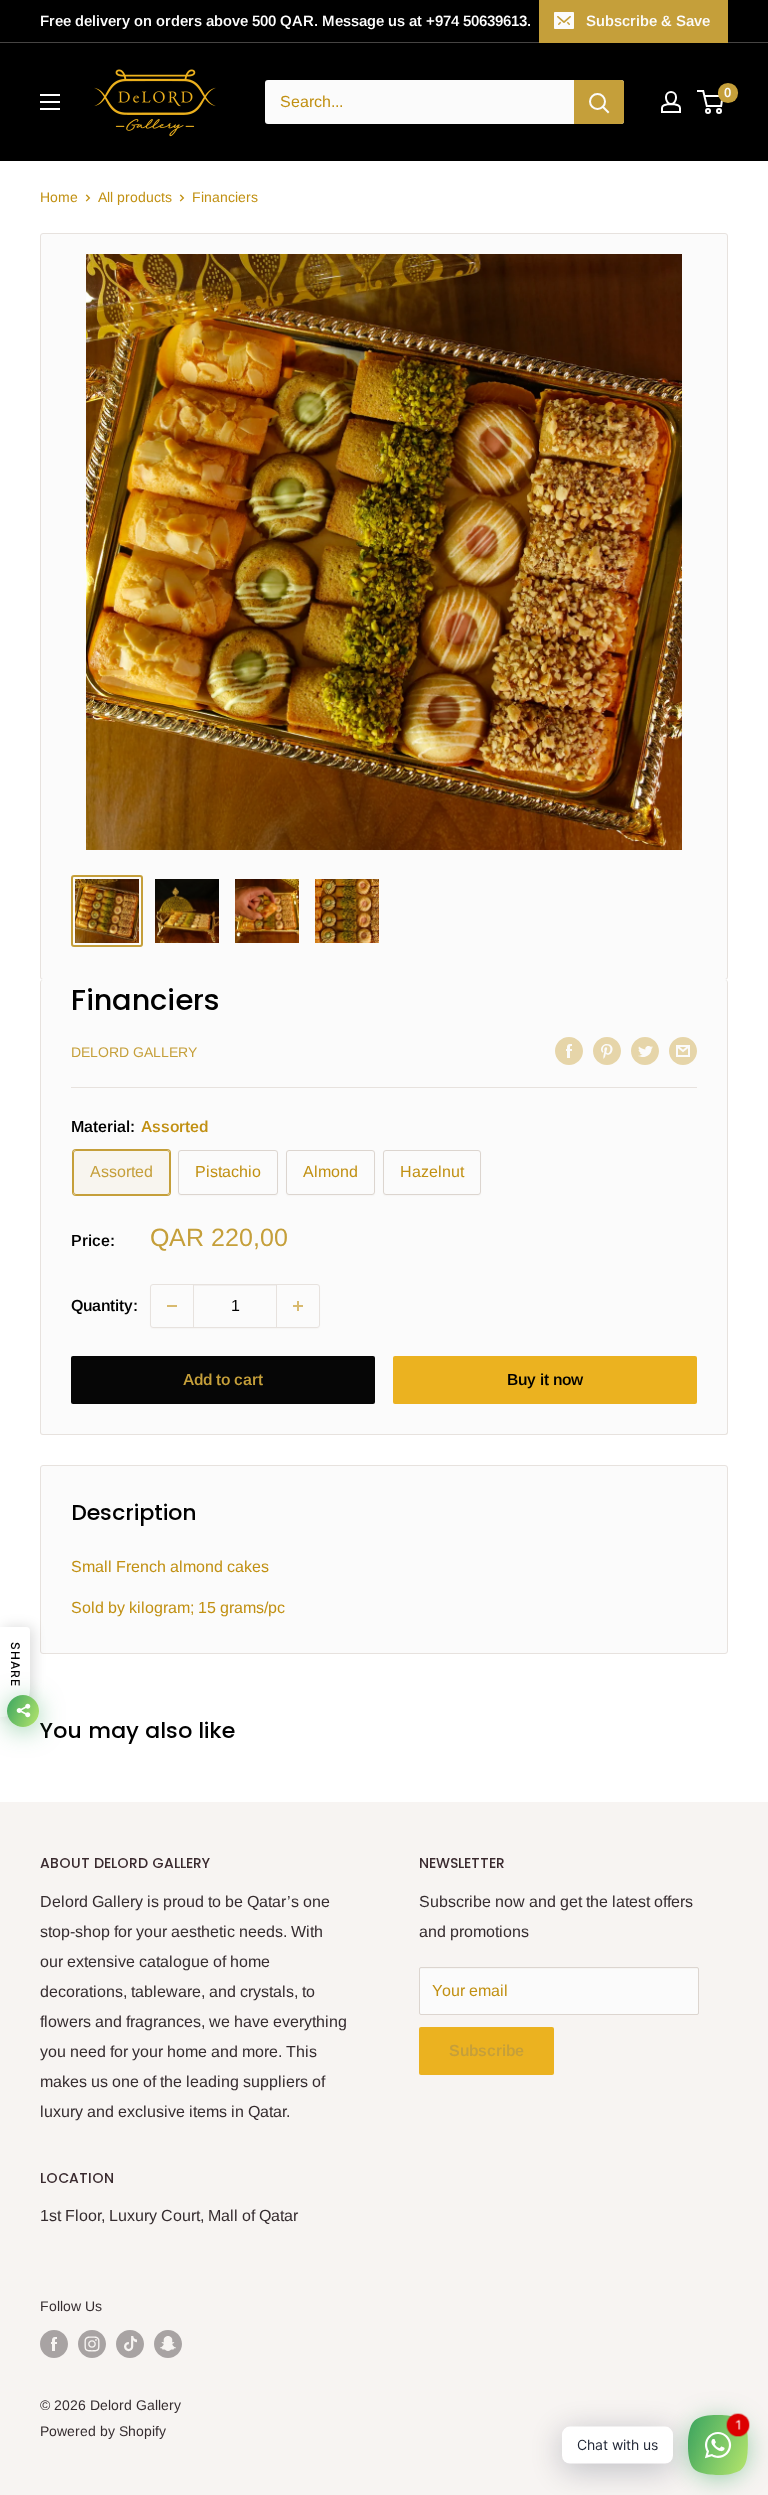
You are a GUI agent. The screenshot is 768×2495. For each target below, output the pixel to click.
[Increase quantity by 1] (298, 1306)
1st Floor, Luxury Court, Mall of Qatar (169, 2215)
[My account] (671, 102)
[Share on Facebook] (569, 1050)
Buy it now (545, 1379)
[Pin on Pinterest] (607, 1050)
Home (59, 197)
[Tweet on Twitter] (645, 1050)
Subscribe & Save (648, 20)
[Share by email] (683, 1050)
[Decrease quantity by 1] (172, 1306)
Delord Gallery (134, 1052)
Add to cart (223, 1379)
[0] (711, 102)
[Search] (599, 102)
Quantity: (104, 1305)
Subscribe (486, 2050)
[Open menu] (50, 102)
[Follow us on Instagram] (92, 2344)
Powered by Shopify (103, 2431)
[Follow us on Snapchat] (168, 2344)
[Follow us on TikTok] (130, 2344)
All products (135, 197)
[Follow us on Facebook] (54, 2344)
